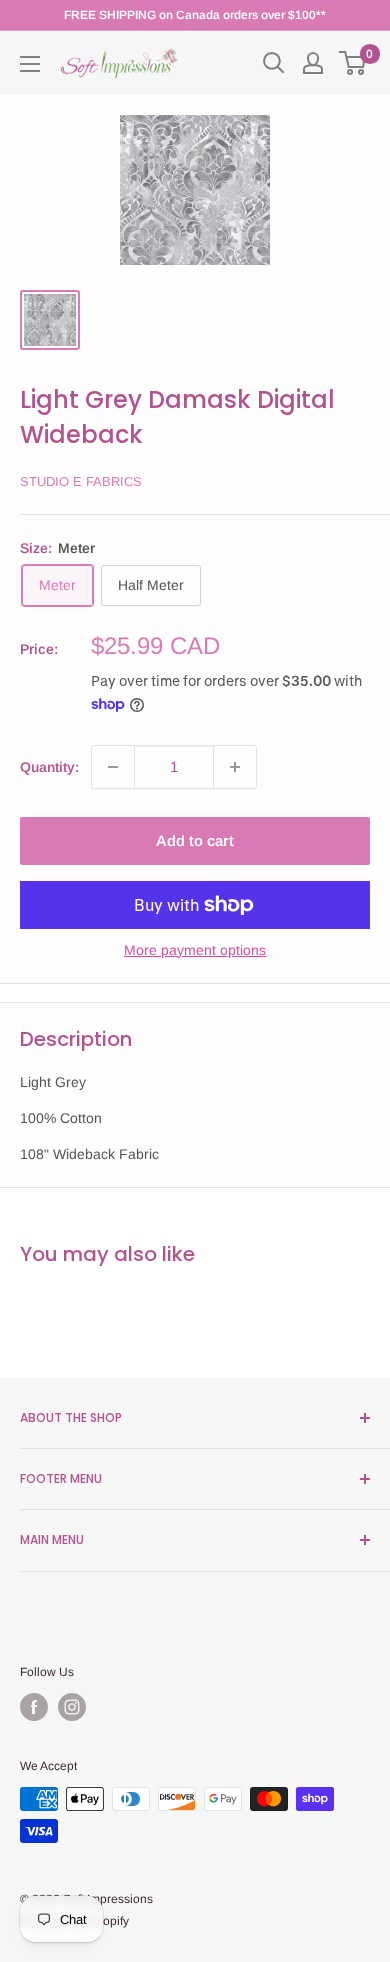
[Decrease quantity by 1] (113, 767)
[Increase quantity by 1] (235, 767)
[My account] (313, 63)
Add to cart (195, 840)
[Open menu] (30, 64)
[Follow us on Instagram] (72, 1707)
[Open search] (274, 63)
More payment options (195, 950)
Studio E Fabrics (81, 481)
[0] (353, 63)
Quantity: (49, 767)
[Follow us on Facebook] (34, 1707)
